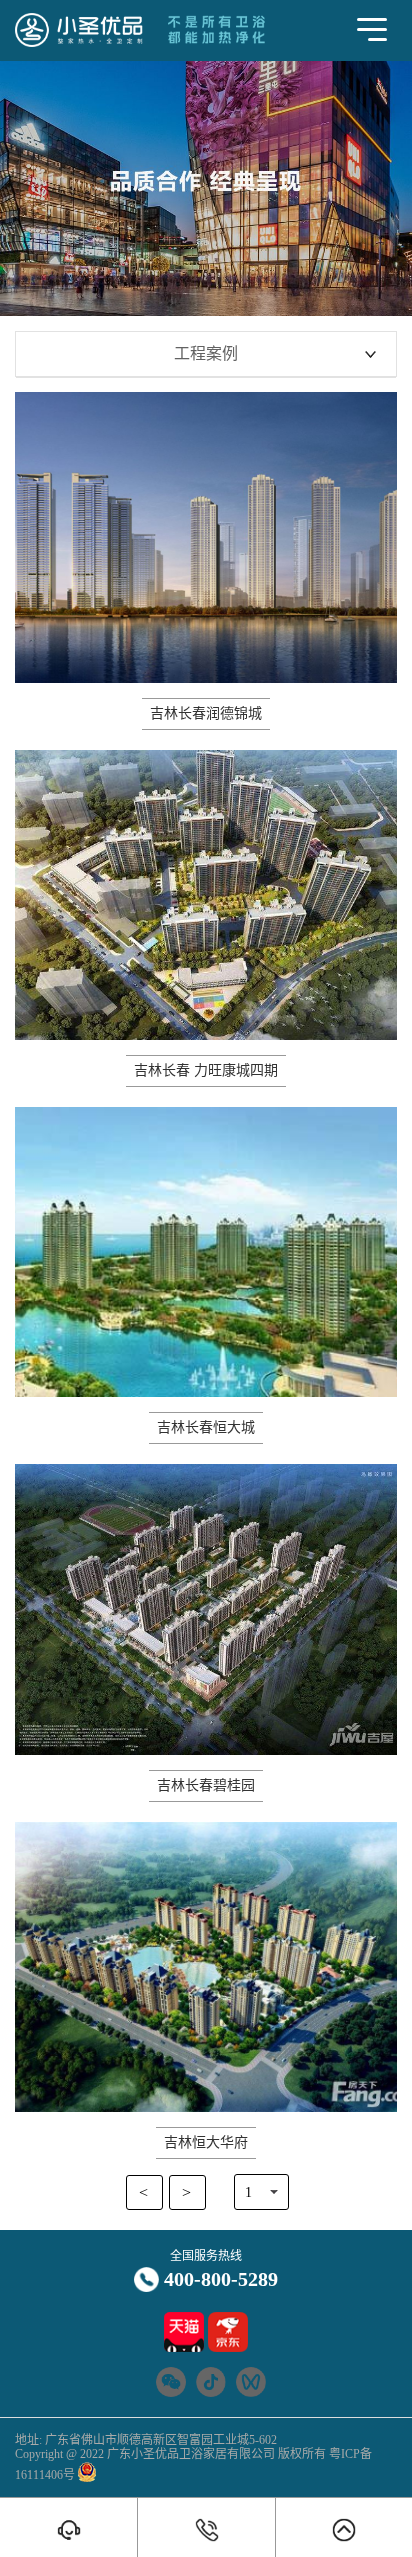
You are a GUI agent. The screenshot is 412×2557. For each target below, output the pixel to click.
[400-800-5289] (206, 2530)
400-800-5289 (221, 2279)
